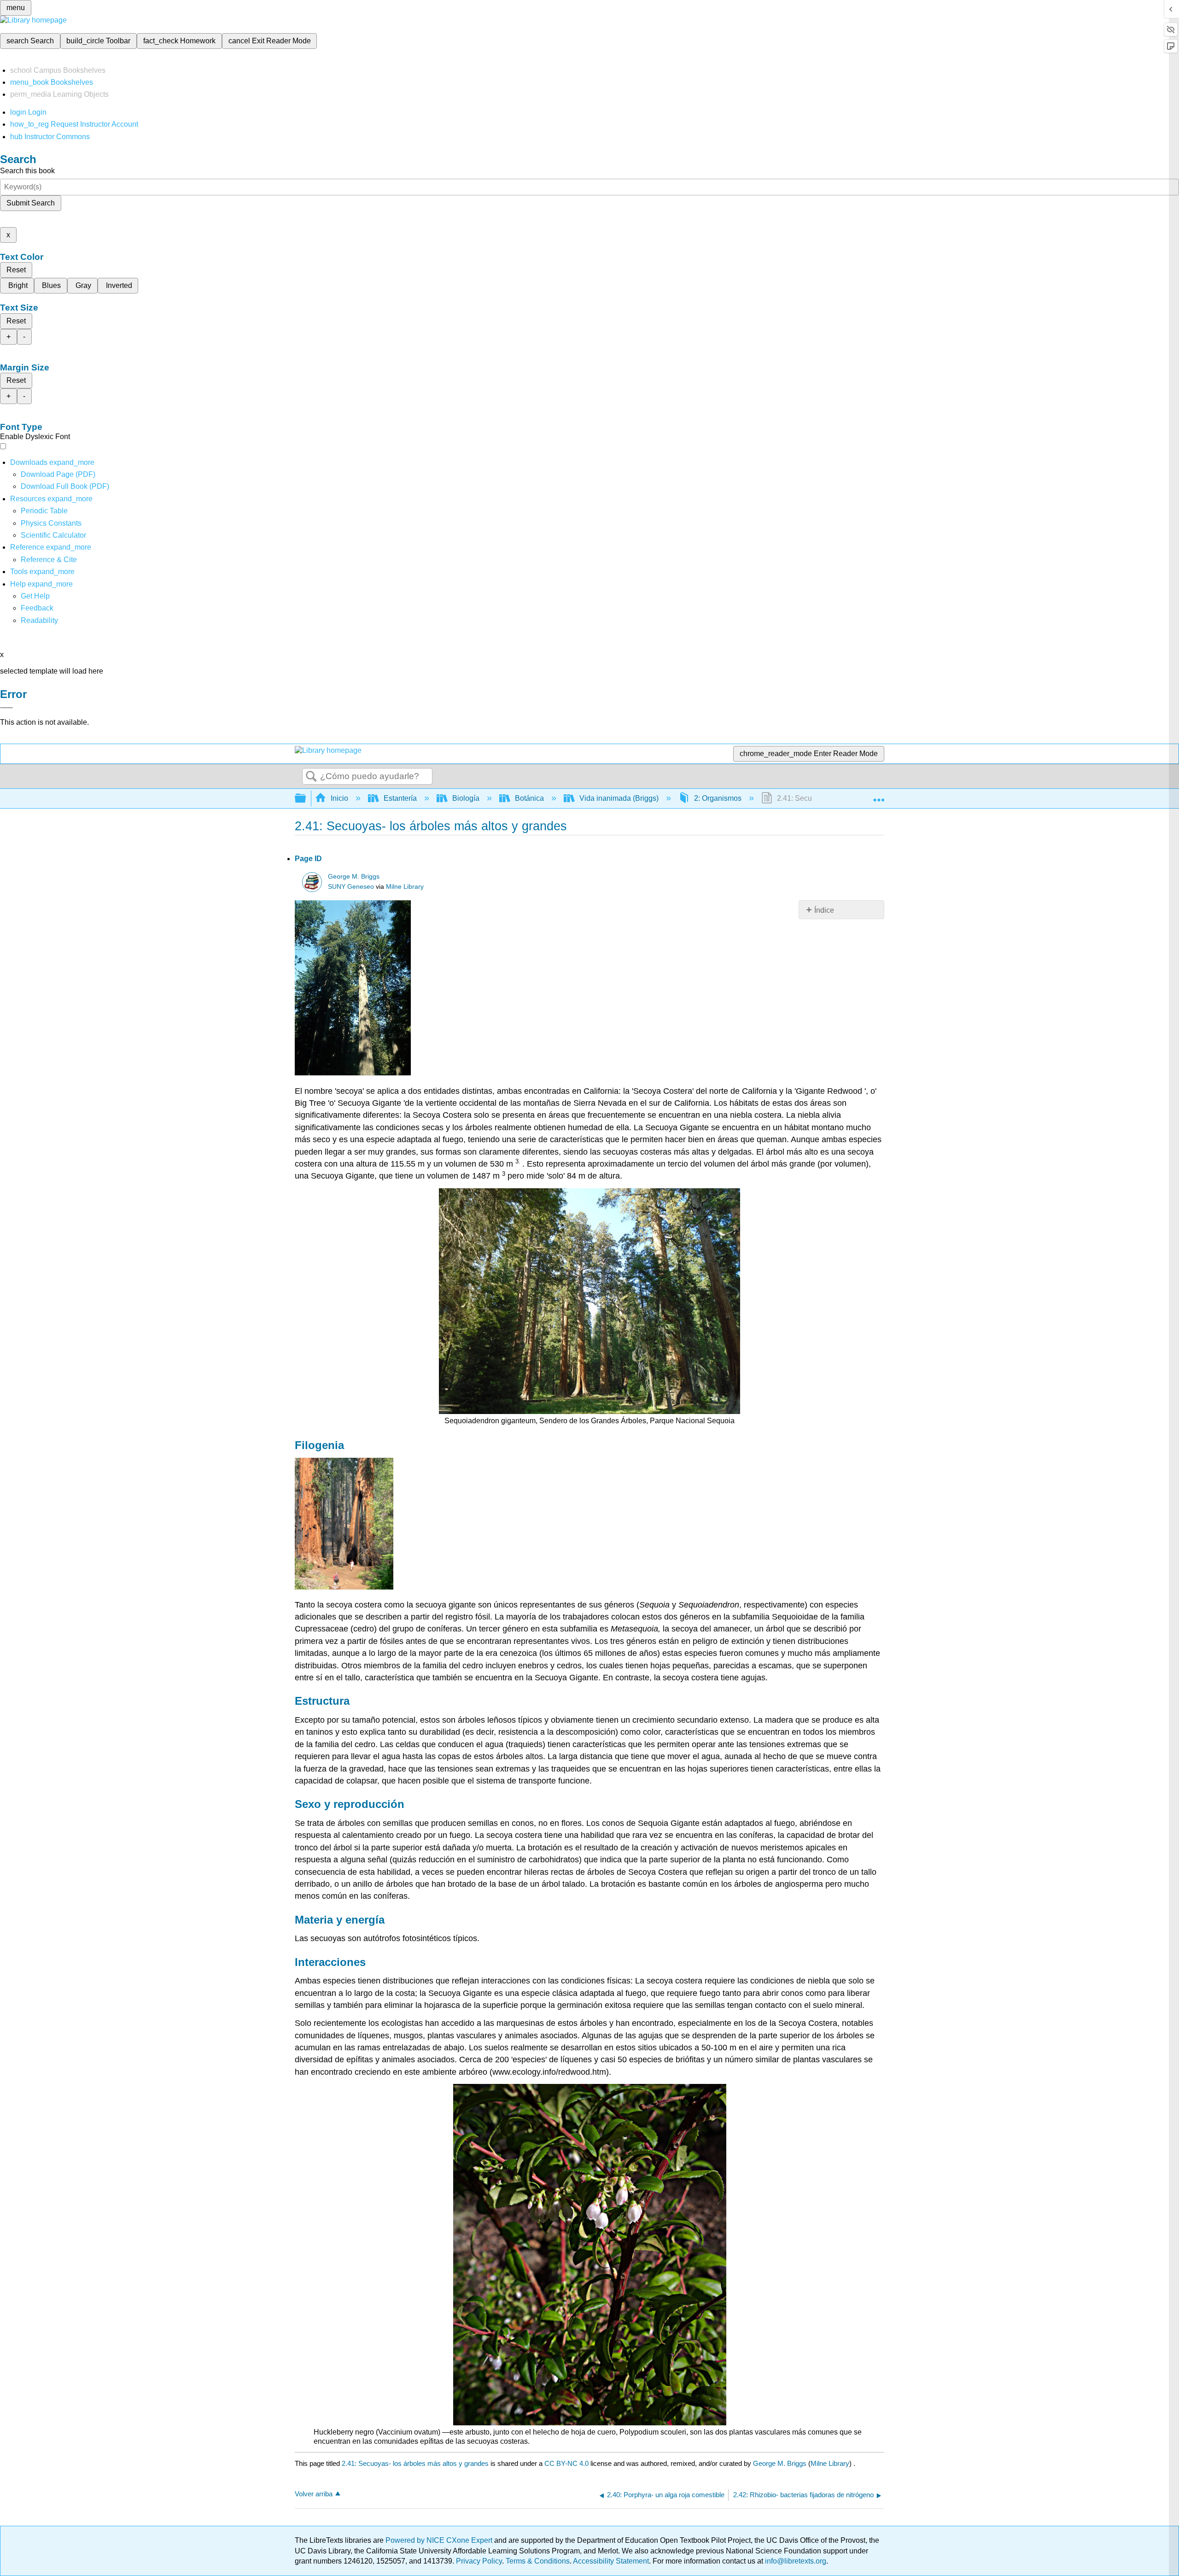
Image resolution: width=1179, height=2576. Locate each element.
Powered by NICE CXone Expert (440, 2540)
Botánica (529, 798)
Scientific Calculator (53, 535)
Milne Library (405, 887)
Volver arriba (314, 2494)
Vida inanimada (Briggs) (619, 798)
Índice (824, 910)
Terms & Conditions (538, 2561)
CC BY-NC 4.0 (566, 2463)
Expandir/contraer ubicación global (879, 796)
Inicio (339, 798)
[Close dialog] (6, 708)
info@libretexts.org (795, 2561)
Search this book (27, 171)
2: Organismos (718, 798)
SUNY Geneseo (351, 887)
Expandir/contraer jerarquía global (306, 799)
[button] (37, 608)
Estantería (400, 798)
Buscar (311, 777)
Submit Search (31, 203)
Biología (466, 798)
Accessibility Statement (611, 2561)
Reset (16, 270)
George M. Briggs (354, 877)
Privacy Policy (479, 2561)
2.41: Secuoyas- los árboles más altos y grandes (415, 2463)
